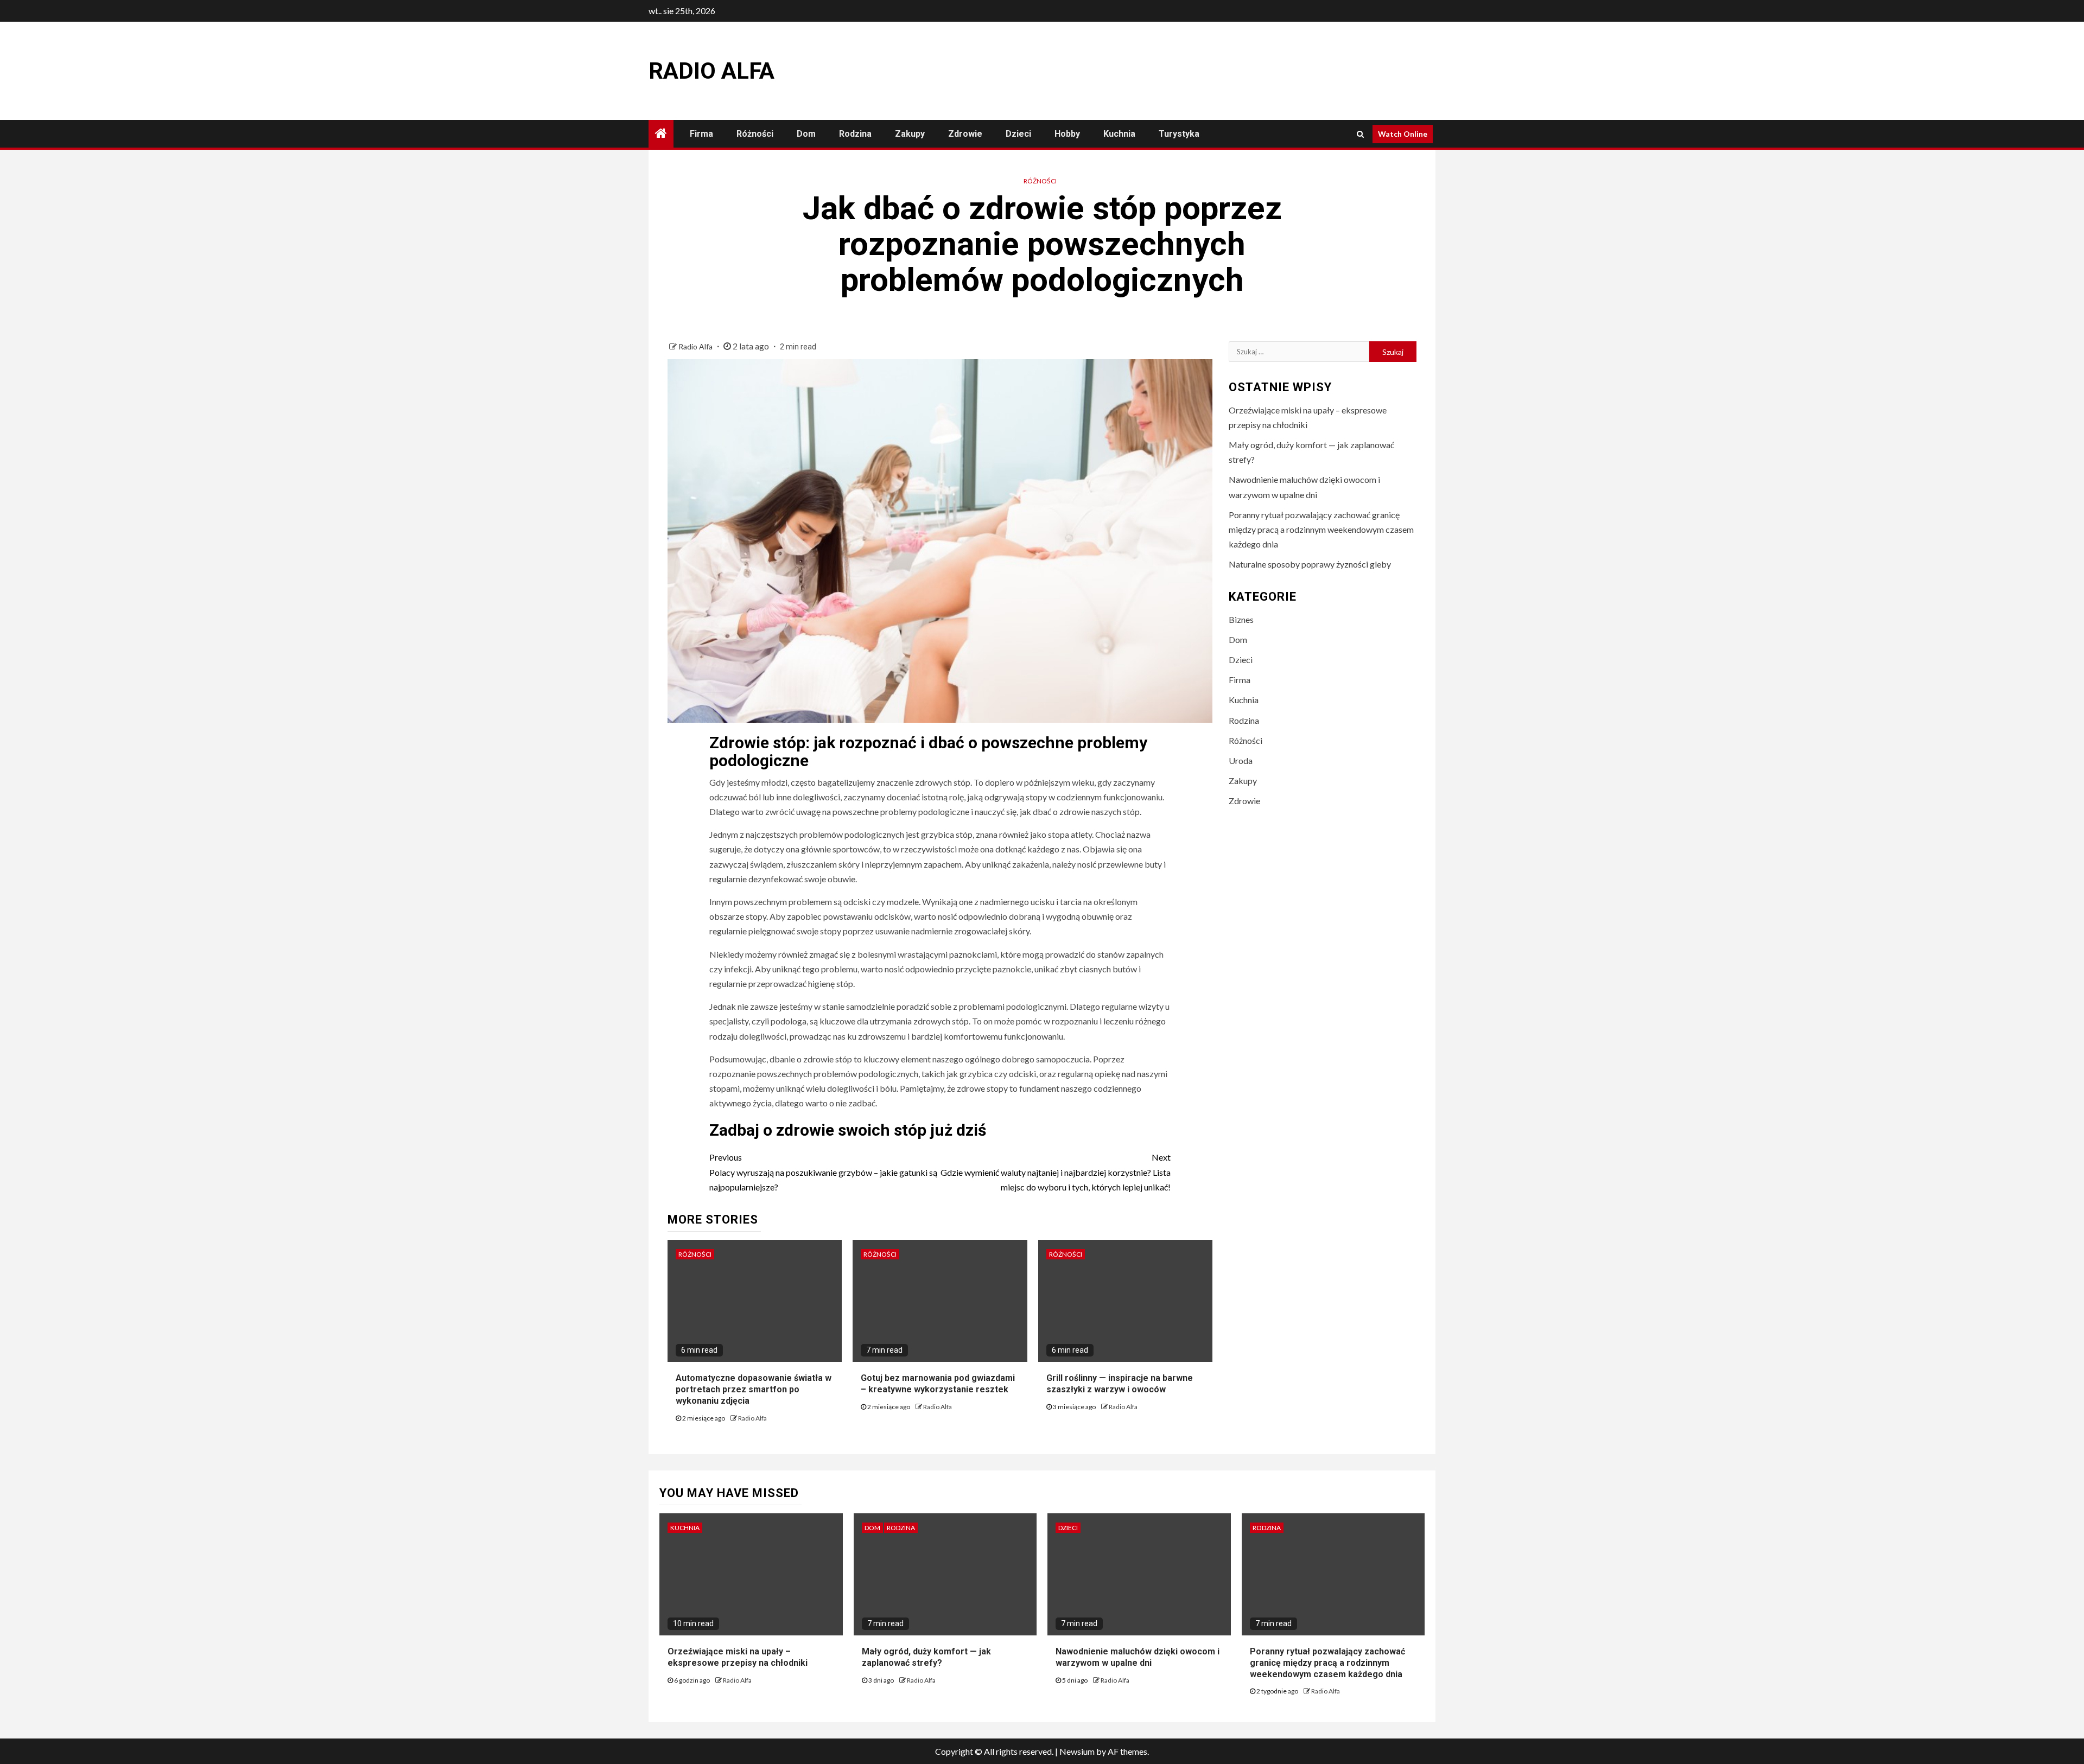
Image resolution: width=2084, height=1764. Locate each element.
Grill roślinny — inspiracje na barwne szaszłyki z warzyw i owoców (1120, 1384)
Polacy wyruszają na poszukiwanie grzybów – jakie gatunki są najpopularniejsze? (823, 1172)
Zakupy (910, 134)
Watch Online (1403, 134)
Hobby (1067, 134)
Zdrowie (965, 134)
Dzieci (1018, 134)
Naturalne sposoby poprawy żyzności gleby (1310, 564)
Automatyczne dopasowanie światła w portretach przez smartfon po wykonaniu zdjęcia (754, 1389)
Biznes (1241, 619)
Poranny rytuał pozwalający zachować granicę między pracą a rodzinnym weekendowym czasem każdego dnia (1321, 529)
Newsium (1077, 1751)
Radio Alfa (711, 71)
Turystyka (1179, 134)
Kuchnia (1119, 134)
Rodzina (855, 134)
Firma (701, 134)
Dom (806, 134)
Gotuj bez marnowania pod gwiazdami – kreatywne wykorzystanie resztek (938, 1384)
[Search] (1360, 134)
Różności (755, 134)
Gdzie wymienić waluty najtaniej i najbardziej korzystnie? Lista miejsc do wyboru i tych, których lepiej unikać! (1056, 1172)
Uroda (1241, 760)
